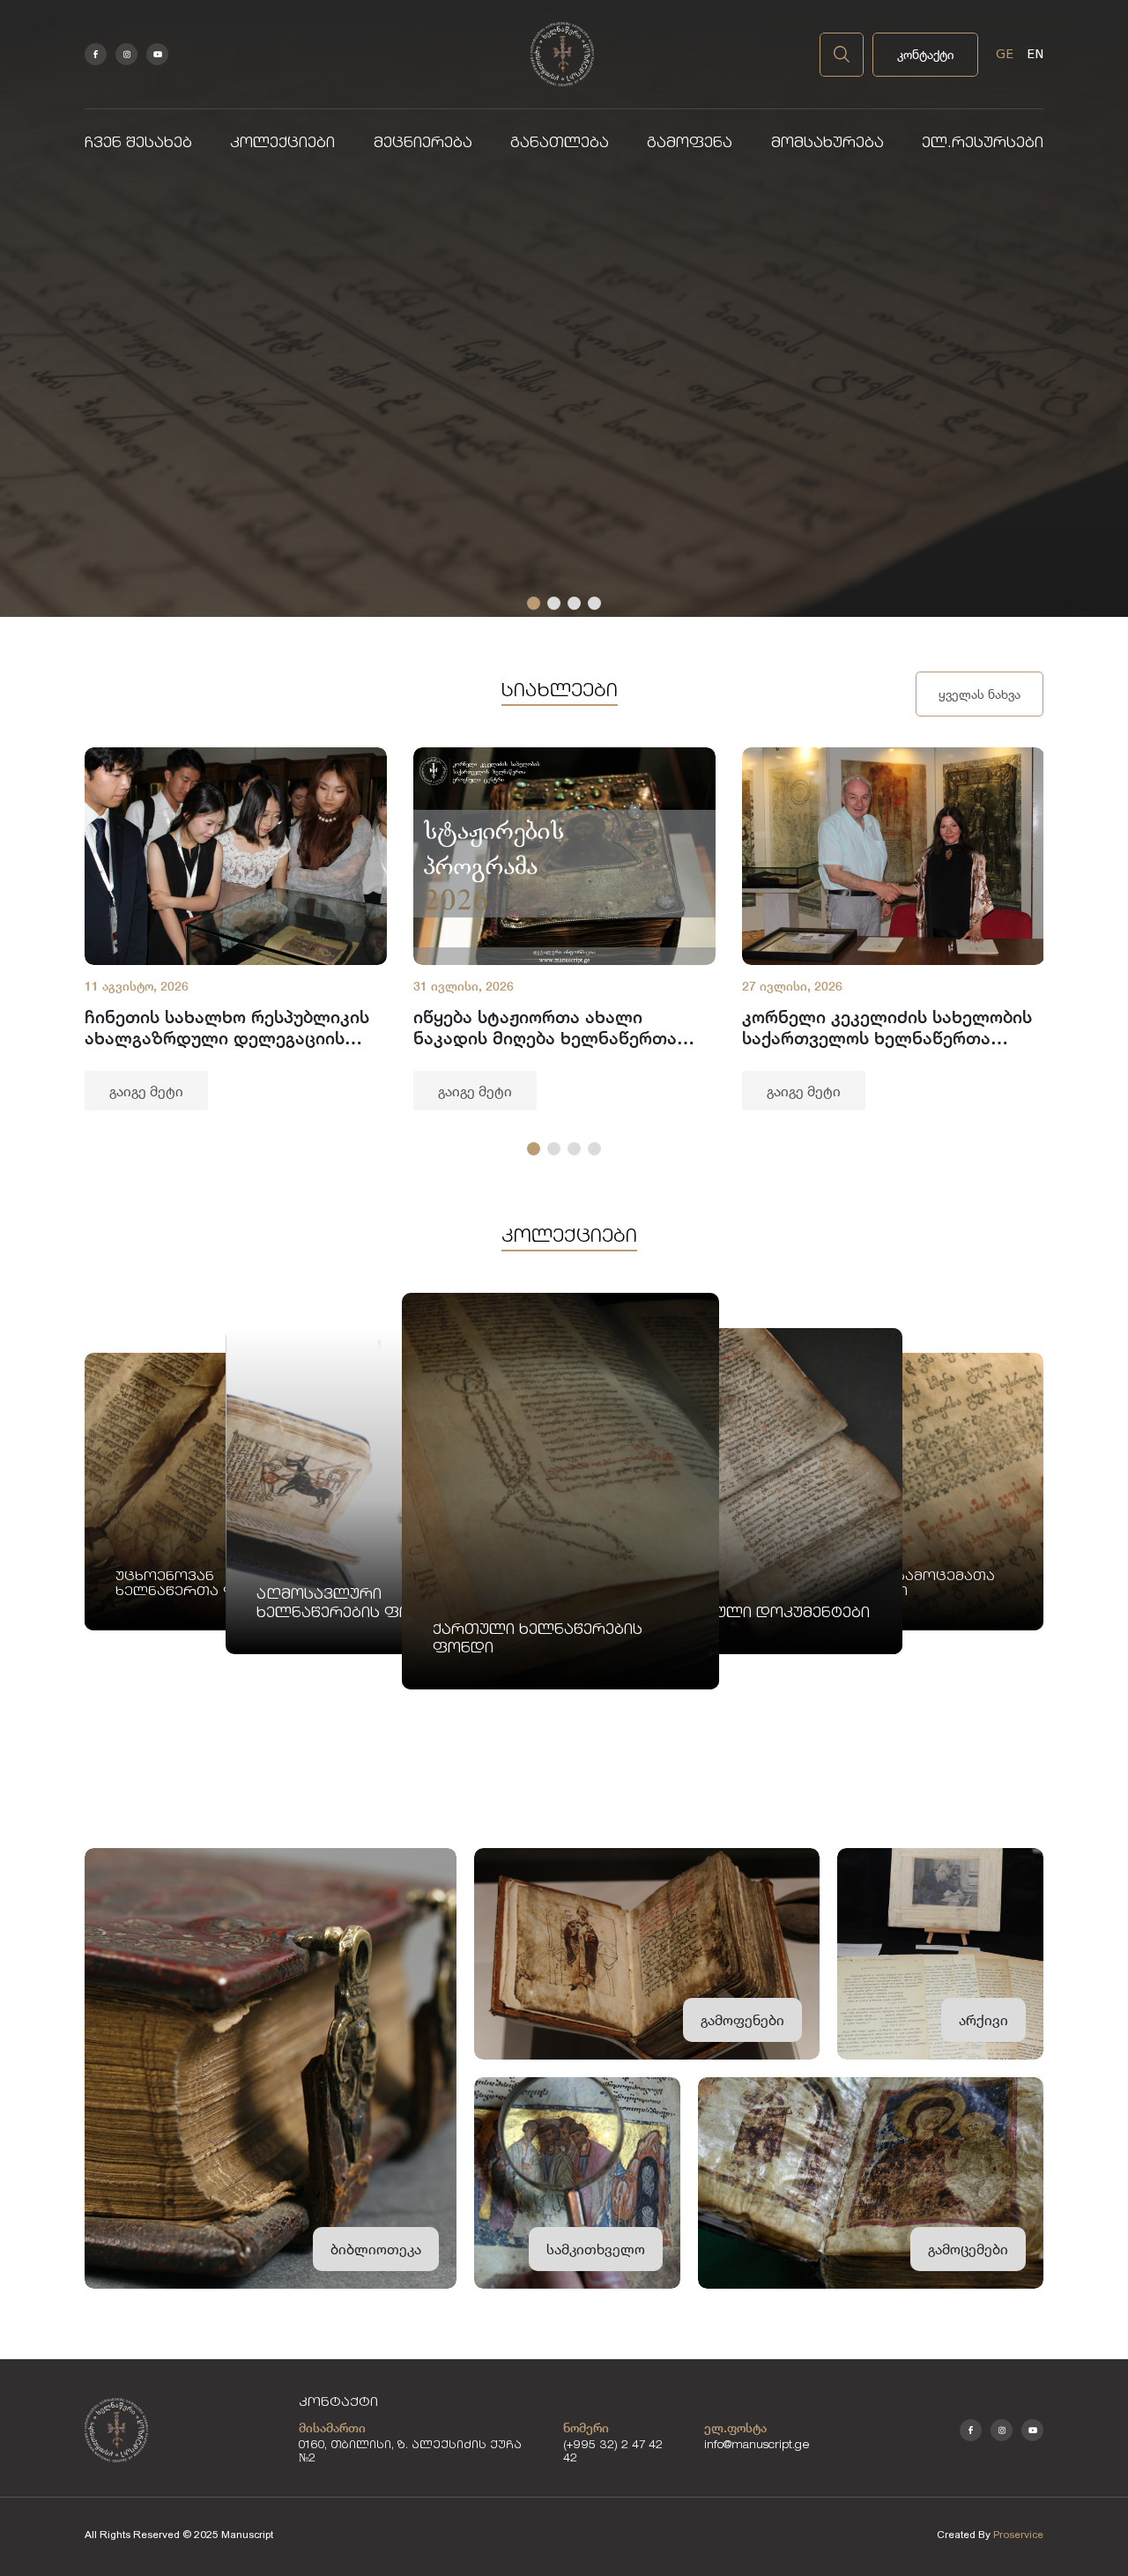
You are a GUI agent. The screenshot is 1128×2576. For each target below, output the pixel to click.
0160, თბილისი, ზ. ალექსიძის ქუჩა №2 (410, 2453)
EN (1035, 54)
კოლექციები (282, 144)
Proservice (1018, 2535)
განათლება (560, 144)
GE (1005, 54)
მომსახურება (827, 144)
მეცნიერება (423, 144)
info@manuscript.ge (757, 2446)
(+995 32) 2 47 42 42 (613, 2453)
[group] (236, 929)
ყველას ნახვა (980, 694)
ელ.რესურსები (983, 144)
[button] (534, 603)
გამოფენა (690, 144)
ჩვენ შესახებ (138, 144)
